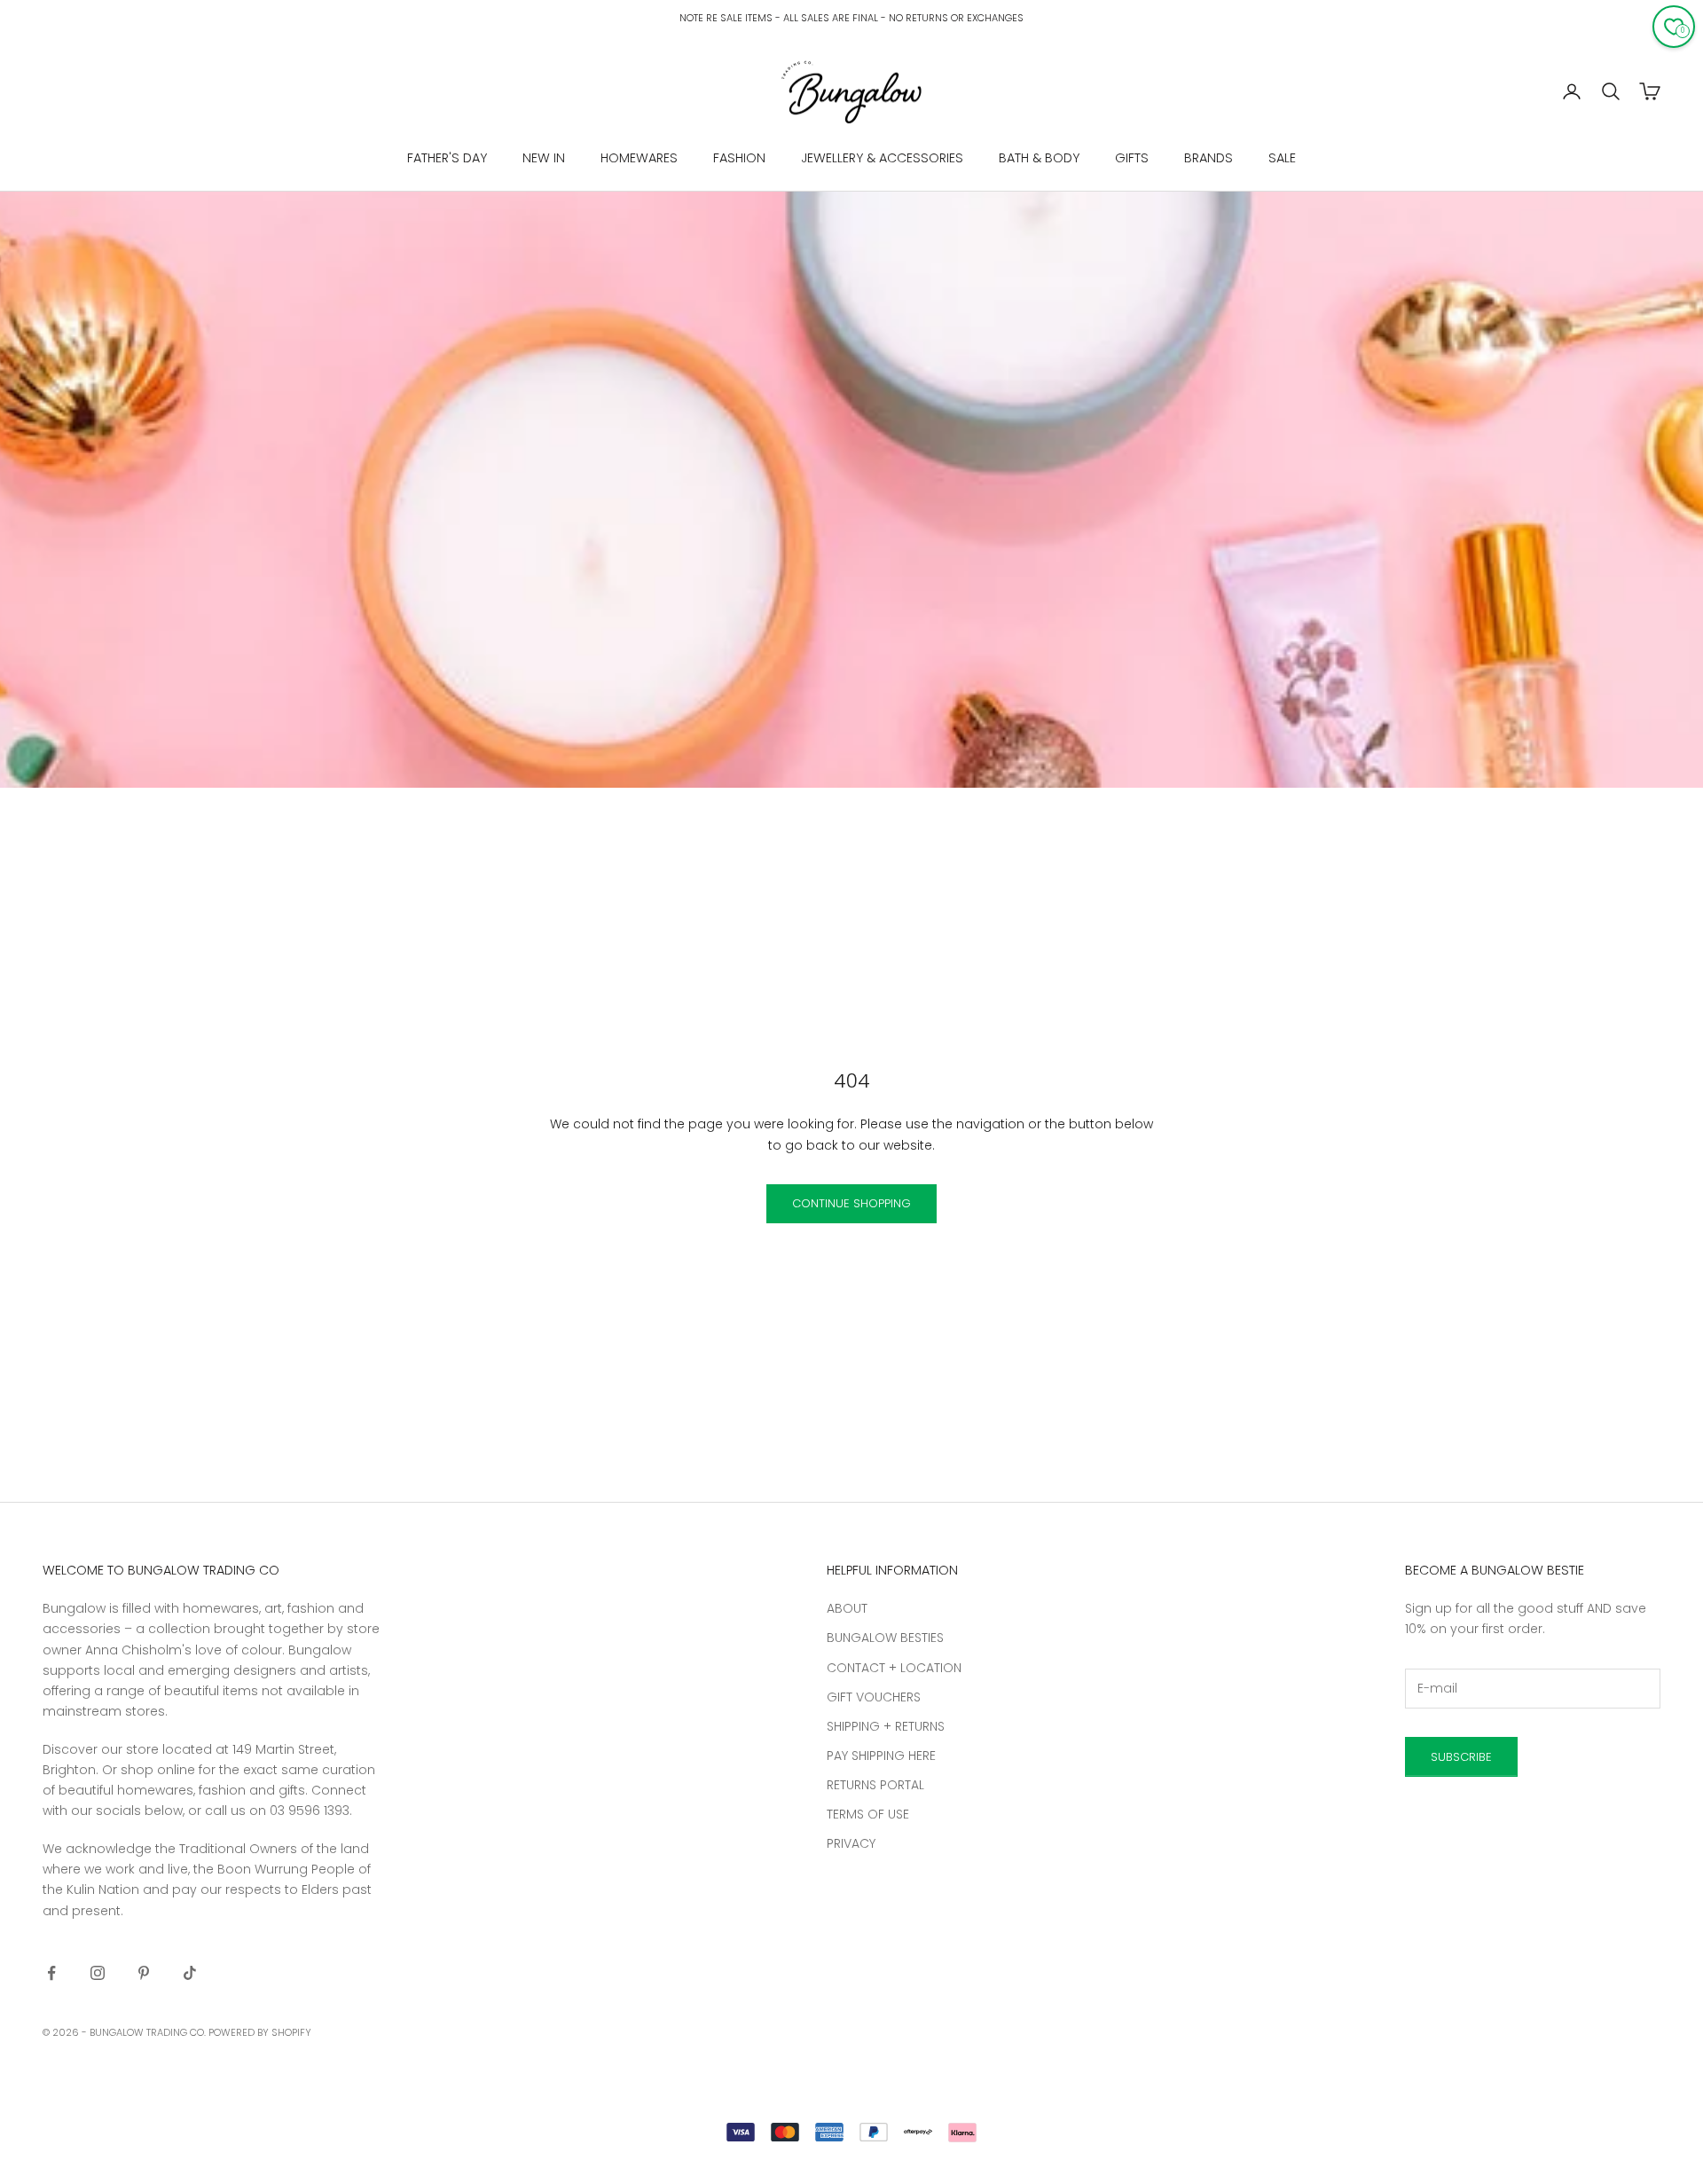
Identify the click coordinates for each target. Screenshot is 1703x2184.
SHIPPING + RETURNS (886, 1726)
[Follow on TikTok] (190, 1973)
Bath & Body (1039, 158)
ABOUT (847, 1608)
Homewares (639, 158)
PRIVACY (851, 1843)
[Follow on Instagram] (98, 1973)
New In (544, 158)
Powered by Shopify (260, 2032)
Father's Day (447, 158)
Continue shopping (851, 1203)
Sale (1282, 158)
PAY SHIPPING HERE (881, 1756)
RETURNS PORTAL (875, 1785)
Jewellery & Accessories (882, 158)
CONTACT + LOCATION (894, 1668)
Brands (1209, 158)
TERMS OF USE (868, 1814)
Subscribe (1461, 1757)
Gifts (1132, 158)
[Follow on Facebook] (51, 1973)
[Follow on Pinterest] (144, 1973)
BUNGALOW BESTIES (885, 1638)
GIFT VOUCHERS (874, 1697)
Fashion (739, 158)
